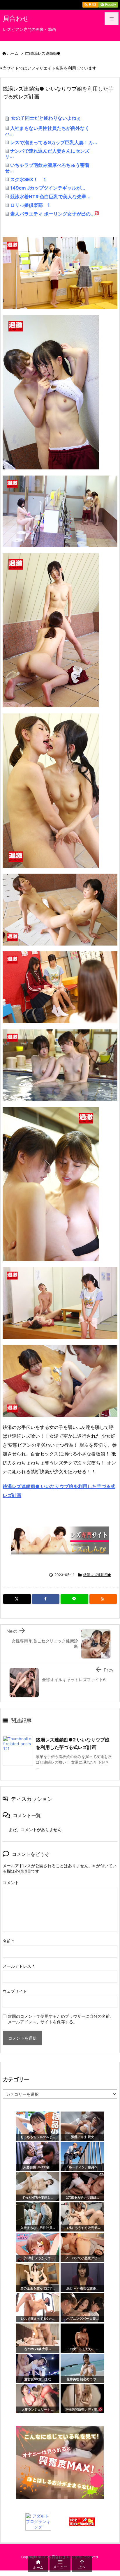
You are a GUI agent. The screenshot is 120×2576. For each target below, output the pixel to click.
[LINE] (74, 1599)
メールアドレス (18, 1966)
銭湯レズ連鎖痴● (45, 53)
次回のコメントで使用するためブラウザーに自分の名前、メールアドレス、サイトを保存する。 (61, 2019)
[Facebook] (46, 1599)
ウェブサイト (15, 1991)
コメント (11, 1882)
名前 (8, 1941)
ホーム (13, 53)
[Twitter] (17, 1599)
